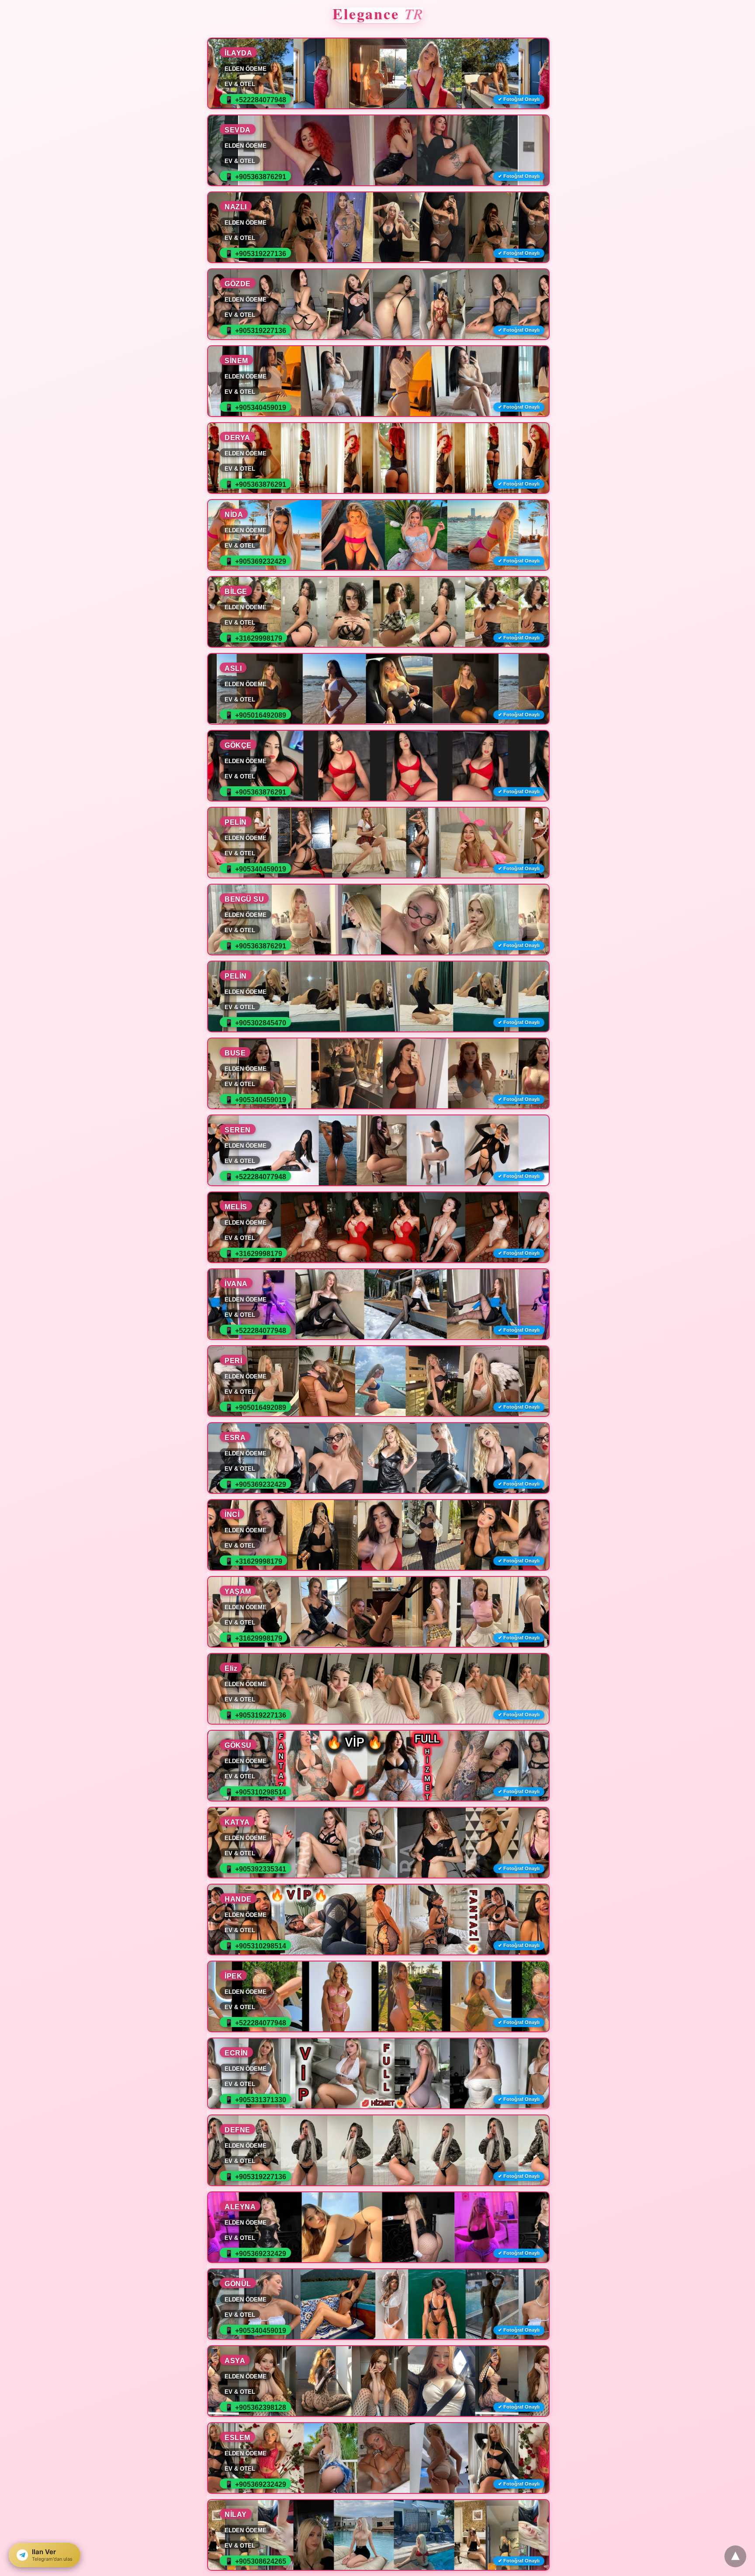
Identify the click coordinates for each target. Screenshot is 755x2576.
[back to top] (735, 2556)
